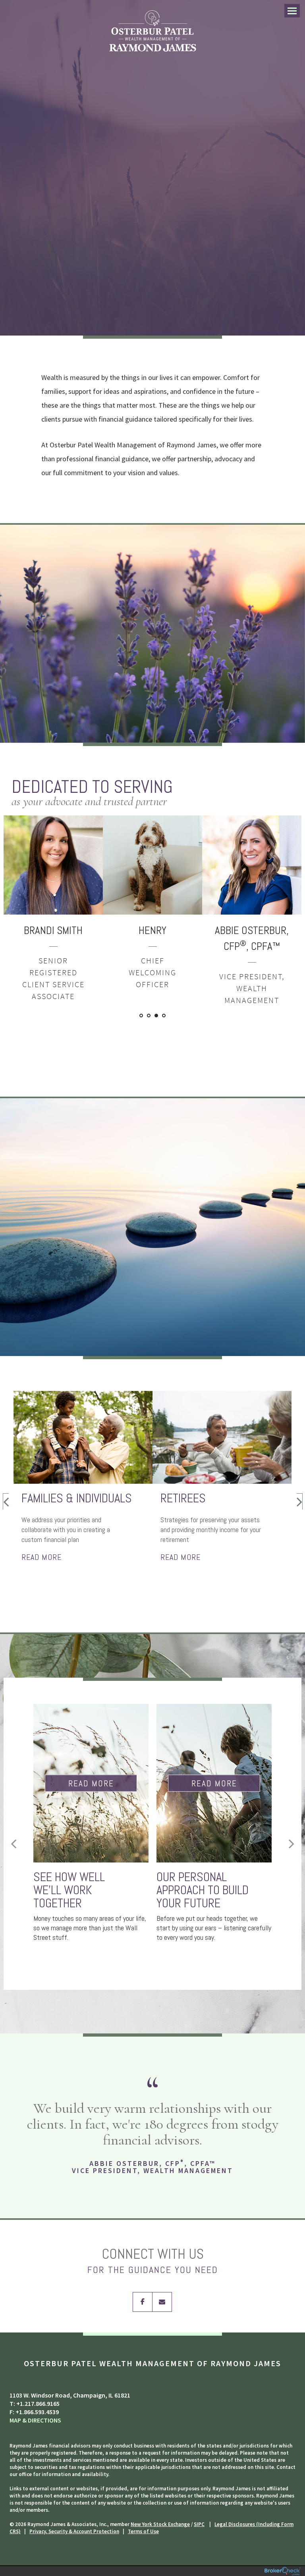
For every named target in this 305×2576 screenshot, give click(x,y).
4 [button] (164, 1016)
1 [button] (142, 1016)
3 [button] (157, 1016)
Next (299, 1501)
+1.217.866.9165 (38, 2403)
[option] (76, 903)
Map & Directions (35, 2420)
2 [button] (149, 1016)
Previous (6, 1501)
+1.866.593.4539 (37, 2412)
